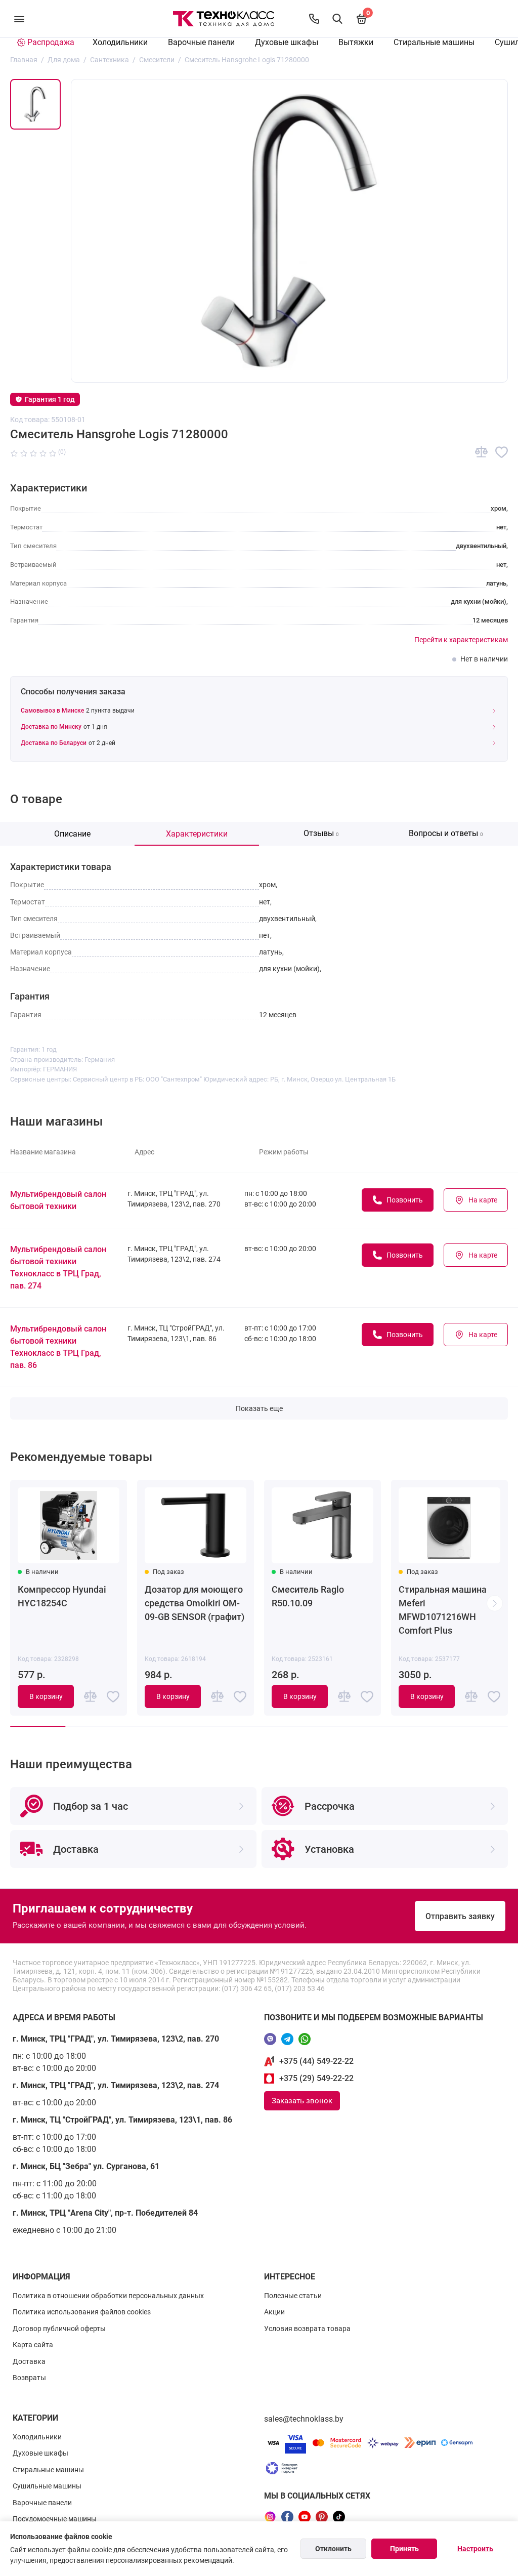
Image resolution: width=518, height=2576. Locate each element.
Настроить (475, 2549)
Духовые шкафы (287, 42)
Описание (72, 834)
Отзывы (321, 833)
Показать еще (259, 1408)
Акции (274, 2312)
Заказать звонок (302, 2101)
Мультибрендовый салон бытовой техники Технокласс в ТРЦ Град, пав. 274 (58, 1268)
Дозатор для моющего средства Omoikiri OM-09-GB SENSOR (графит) (195, 1603)
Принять (404, 2549)
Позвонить (405, 1200)
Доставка (29, 2361)
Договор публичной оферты (59, 2329)
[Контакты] (314, 19)
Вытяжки (356, 42)
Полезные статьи (293, 2296)
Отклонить (333, 2549)
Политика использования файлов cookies (82, 2312)
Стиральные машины (434, 42)
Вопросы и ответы (446, 833)
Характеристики (197, 834)
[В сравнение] (481, 452)
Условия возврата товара (307, 2329)
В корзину (46, 1696)
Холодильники (120, 42)
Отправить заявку (460, 1916)
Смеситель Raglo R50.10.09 (308, 1596)
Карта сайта (33, 2345)
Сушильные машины (47, 2486)
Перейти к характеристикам (461, 640)
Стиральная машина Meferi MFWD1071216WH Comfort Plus (443, 1610)
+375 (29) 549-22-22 (316, 2078)
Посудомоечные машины (55, 2519)
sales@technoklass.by (304, 2419)
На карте (483, 1200)
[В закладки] (502, 452)
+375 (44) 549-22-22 (316, 2061)
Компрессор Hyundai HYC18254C (62, 1596)
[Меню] (19, 19)
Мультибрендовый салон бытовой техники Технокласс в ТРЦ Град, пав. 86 (58, 1347)
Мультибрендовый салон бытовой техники (58, 1200)
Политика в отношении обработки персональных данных (108, 2296)
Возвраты (29, 2378)
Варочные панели (201, 42)
